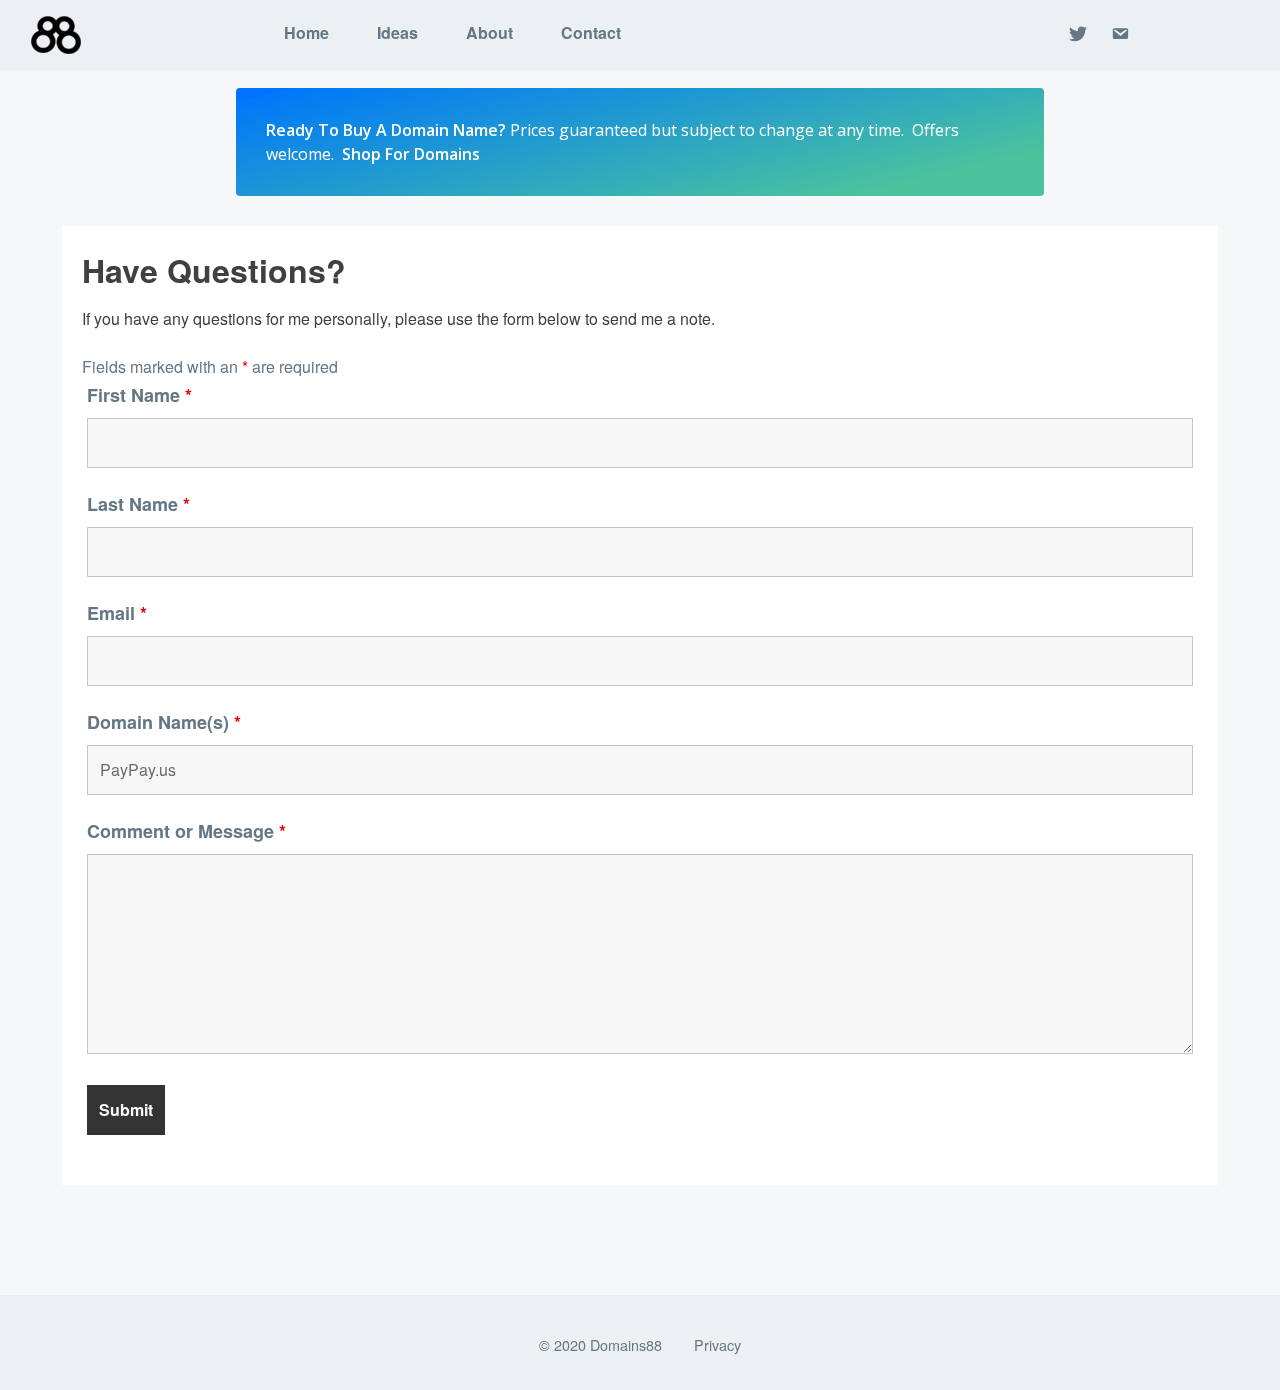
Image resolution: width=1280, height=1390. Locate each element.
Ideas (397, 32)
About (489, 32)
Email (117, 613)
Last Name (138, 504)
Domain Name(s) (164, 722)
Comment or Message (186, 831)
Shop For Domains (411, 154)
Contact (591, 32)
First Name (139, 395)
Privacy (717, 1344)
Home (306, 32)
